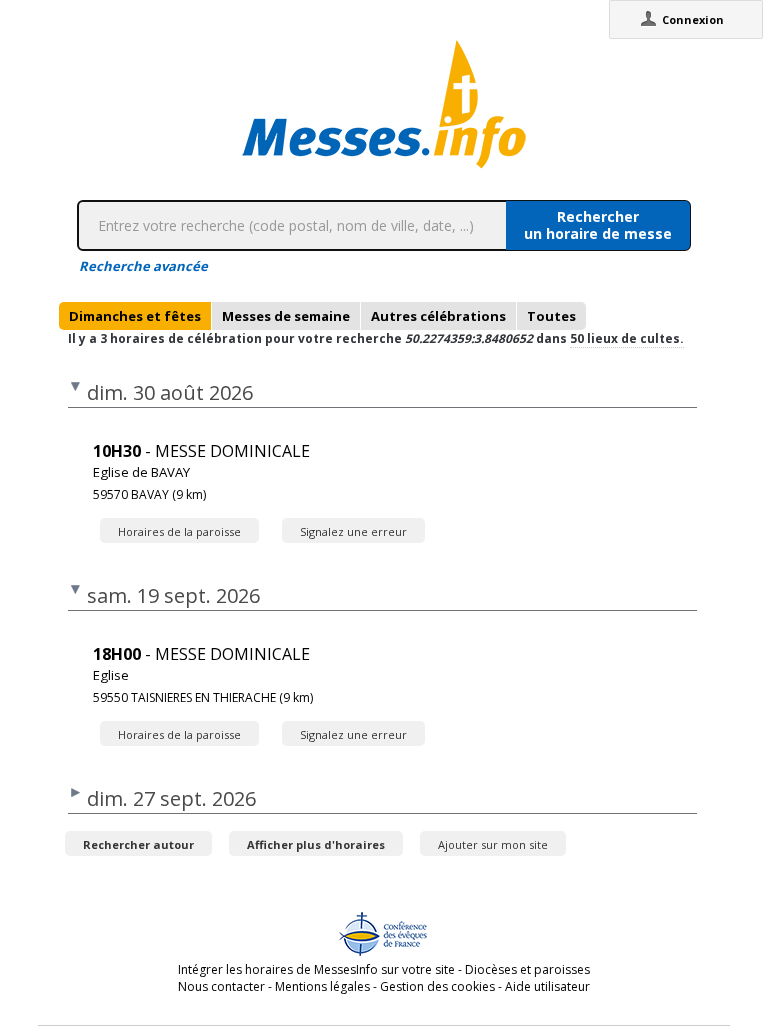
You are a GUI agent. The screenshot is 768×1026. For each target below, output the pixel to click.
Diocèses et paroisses (527, 969)
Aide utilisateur (547, 986)
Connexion (693, 19)
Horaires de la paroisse (179, 531)
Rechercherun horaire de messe (598, 225)
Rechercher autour (138, 844)
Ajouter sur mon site (493, 844)
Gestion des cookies (437, 986)
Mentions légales (322, 986)
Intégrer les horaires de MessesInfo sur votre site (316, 969)
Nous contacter (221, 986)
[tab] (135, 316)
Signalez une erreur (353, 531)
